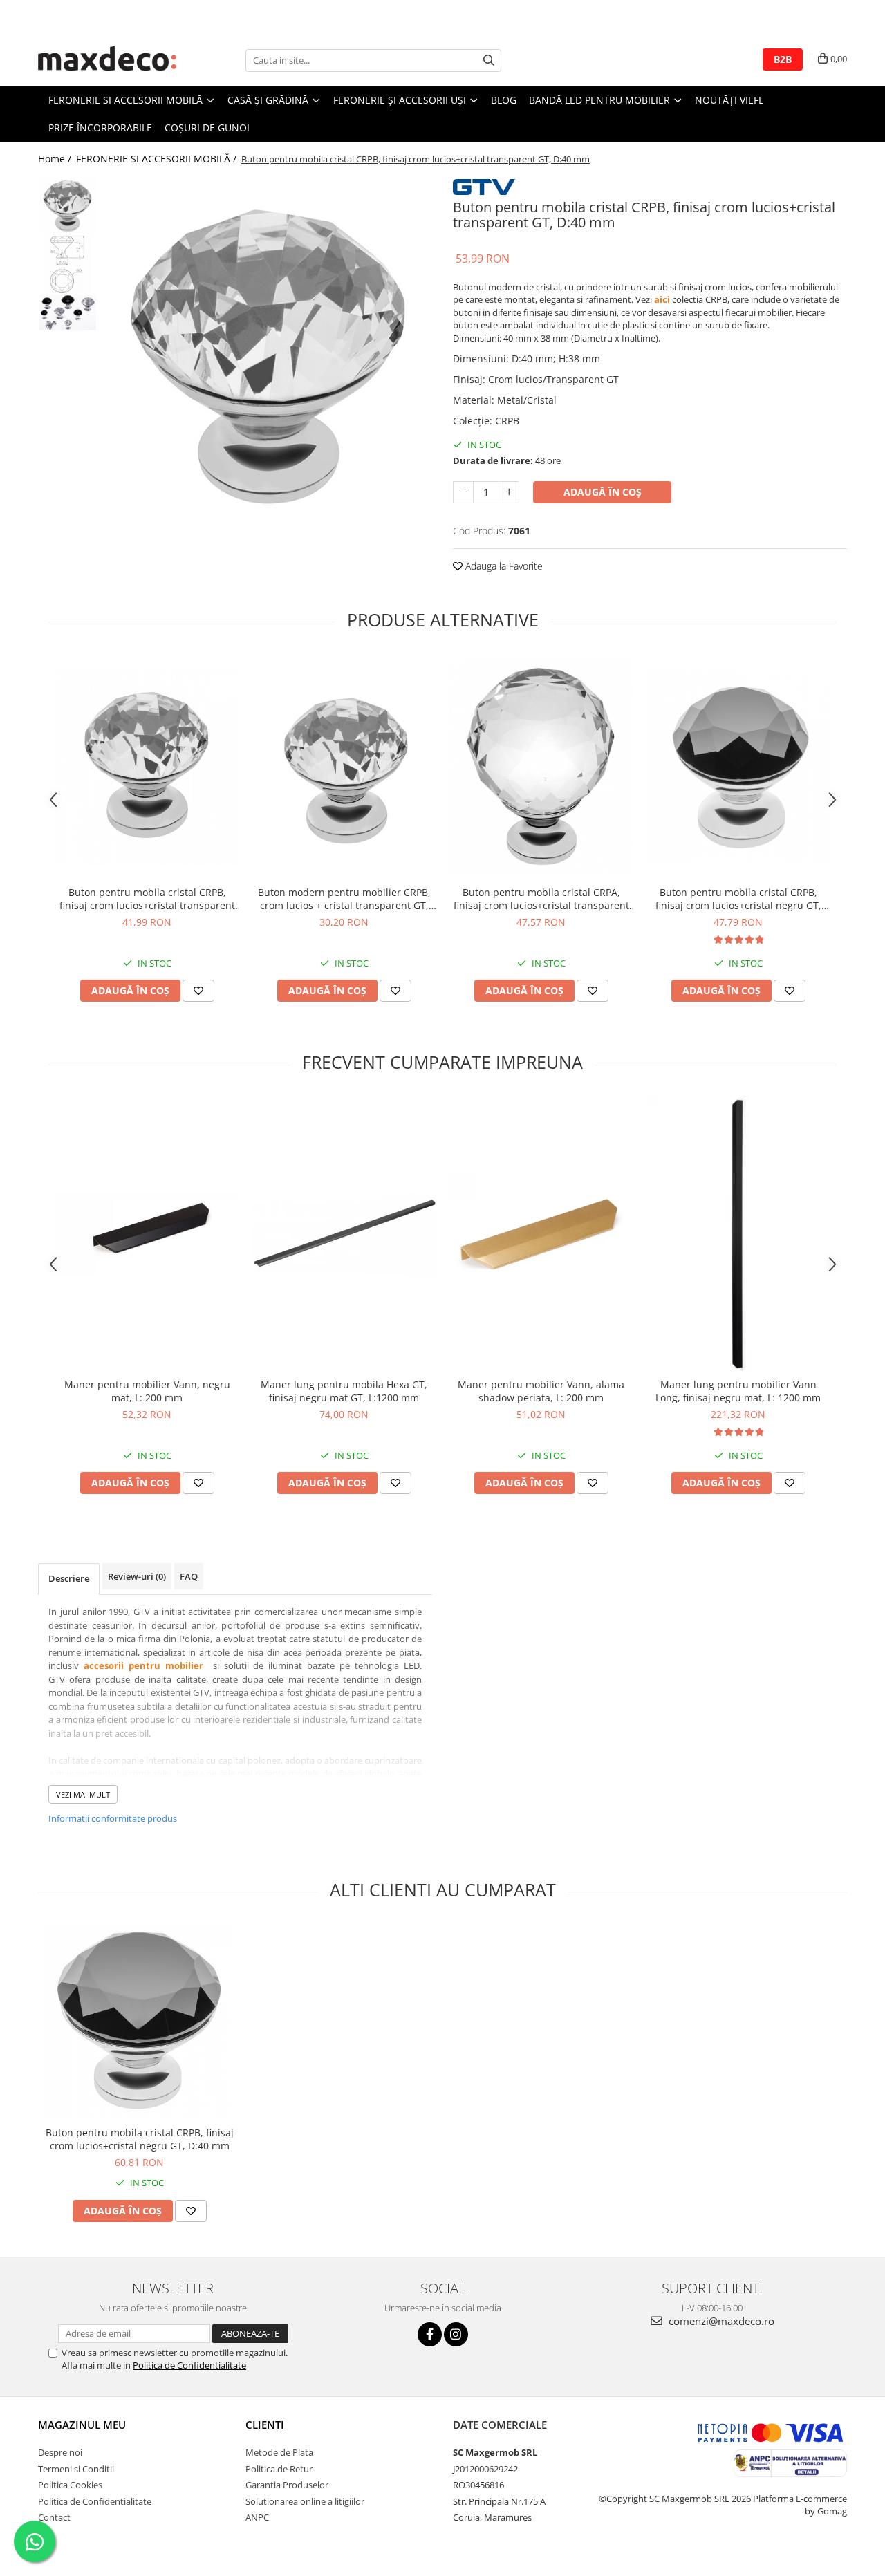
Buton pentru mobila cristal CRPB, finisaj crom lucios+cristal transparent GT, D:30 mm (147, 899)
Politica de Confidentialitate (189, 2365)
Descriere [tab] (69, 1578)
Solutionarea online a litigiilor (305, 2501)
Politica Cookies (70, 2485)
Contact (54, 2517)
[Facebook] (430, 2334)
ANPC (257, 2517)
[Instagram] (456, 2334)
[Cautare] (489, 60)
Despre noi (60, 2452)
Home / (56, 159)
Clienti (265, 2425)
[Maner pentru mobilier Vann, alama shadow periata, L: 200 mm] (541, 1234)
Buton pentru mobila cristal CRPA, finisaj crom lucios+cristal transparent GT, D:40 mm (541, 899)
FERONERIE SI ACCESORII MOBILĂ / (158, 159)
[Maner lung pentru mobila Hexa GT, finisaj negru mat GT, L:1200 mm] (344, 1234)
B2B (783, 59)
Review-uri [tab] (137, 1576)
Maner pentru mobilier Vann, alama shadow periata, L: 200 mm (541, 1391)
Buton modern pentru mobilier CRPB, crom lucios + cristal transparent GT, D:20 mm (344, 899)
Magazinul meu (82, 2425)
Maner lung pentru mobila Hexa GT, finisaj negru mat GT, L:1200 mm (344, 1391)
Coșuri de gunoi (207, 128)
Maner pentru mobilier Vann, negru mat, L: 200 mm (147, 1391)
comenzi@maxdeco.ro (720, 2321)
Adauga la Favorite (503, 566)
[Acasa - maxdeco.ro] (107, 60)
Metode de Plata (279, 2452)
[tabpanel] (268, 356)
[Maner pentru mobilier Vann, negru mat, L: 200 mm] (147, 1234)
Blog (504, 100)
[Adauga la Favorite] (198, 991)
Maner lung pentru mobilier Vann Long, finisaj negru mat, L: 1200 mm (738, 1391)
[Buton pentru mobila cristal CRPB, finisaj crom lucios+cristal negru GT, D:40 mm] (139, 2021)
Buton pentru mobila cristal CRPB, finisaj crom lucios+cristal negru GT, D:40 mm (140, 2139)
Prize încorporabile (100, 128)
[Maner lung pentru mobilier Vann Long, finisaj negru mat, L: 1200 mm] (738, 1234)
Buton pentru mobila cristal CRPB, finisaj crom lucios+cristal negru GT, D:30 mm (738, 899)
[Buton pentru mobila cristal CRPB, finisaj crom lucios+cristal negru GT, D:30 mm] (738, 766)
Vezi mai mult (83, 1794)
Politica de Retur (279, 2469)
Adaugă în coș (603, 492)
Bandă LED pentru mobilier (601, 100)
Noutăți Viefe (729, 100)
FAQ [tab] (189, 1576)
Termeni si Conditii (76, 2469)
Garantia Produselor (287, 2485)
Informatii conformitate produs (113, 1818)
